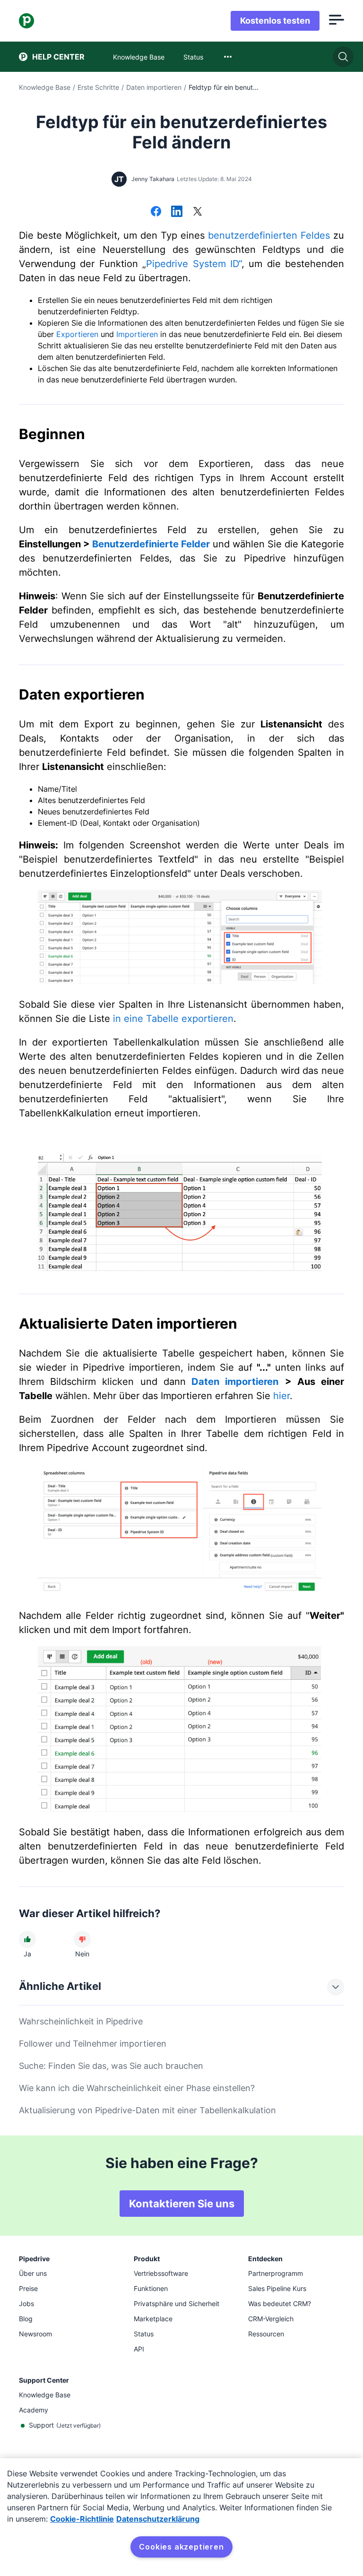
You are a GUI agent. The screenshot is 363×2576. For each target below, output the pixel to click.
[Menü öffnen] (337, 21)
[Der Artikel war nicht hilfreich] (82, 1939)
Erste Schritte (98, 87)
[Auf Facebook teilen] (156, 212)
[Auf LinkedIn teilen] (177, 212)
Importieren (137, 334)
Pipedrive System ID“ (194, 264)
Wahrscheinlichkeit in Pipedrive (81, 2021)
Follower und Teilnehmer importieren (93, 2044)
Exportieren (77, 334)
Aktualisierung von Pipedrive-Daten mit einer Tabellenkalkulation (147, 2110)
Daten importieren (154, 87)
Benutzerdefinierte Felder (151, 544)
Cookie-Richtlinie (82, 2519)
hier (281, 1396)
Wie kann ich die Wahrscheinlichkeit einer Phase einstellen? (137, 2088)
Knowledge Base (45, 87)
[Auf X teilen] (198, 212)
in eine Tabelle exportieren (173, 1019)
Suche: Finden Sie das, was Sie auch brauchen (111, 2066)
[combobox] (228, 57)
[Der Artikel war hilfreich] (27, 1939)
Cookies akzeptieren (181, 2547)
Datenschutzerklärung (158, 2519)
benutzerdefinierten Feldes (269, 235)
